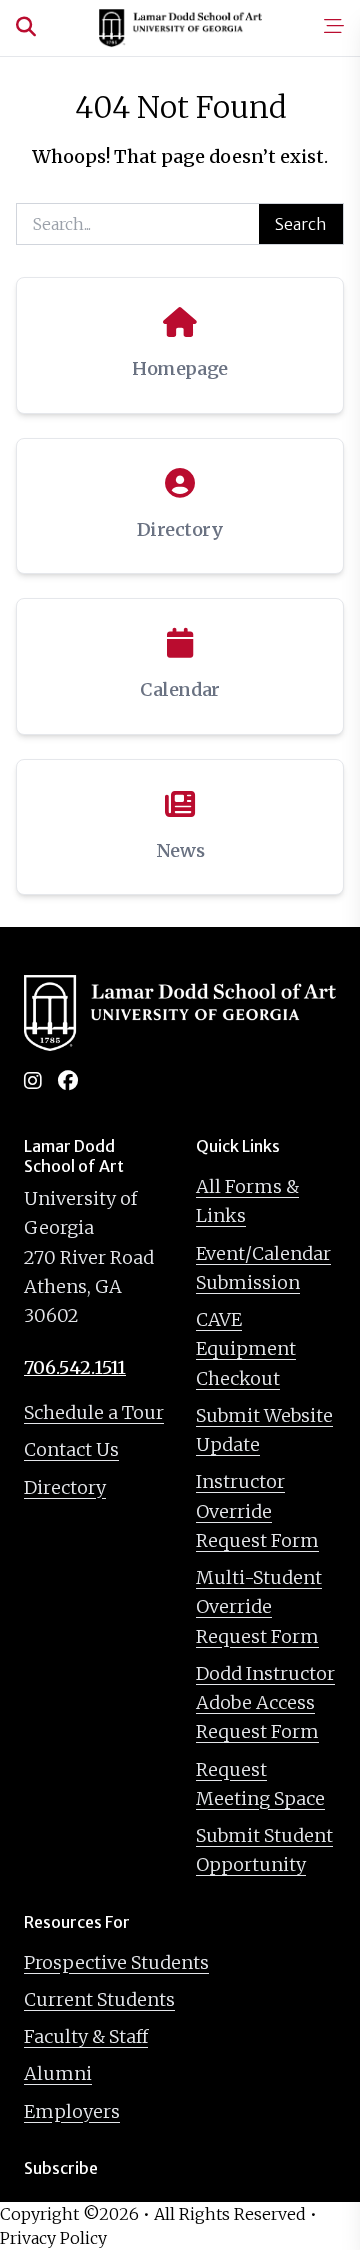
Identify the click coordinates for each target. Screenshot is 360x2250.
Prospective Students (116, 1962)
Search (301, 224)
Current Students (99, 1999)
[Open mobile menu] (334, 28)
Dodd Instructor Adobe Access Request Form (265, 1703)
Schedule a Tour (94, 1412)
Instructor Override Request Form (257, 1511)
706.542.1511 (75, 1367)
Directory (65, 1487)
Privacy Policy (53, 2238)
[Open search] (26, 28)
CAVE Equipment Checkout (246, 1349)
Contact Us (71, 1449)
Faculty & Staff (86, 2036)
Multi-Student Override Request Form (259, 1607)
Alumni (58, 2073)
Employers (72, 2111)
